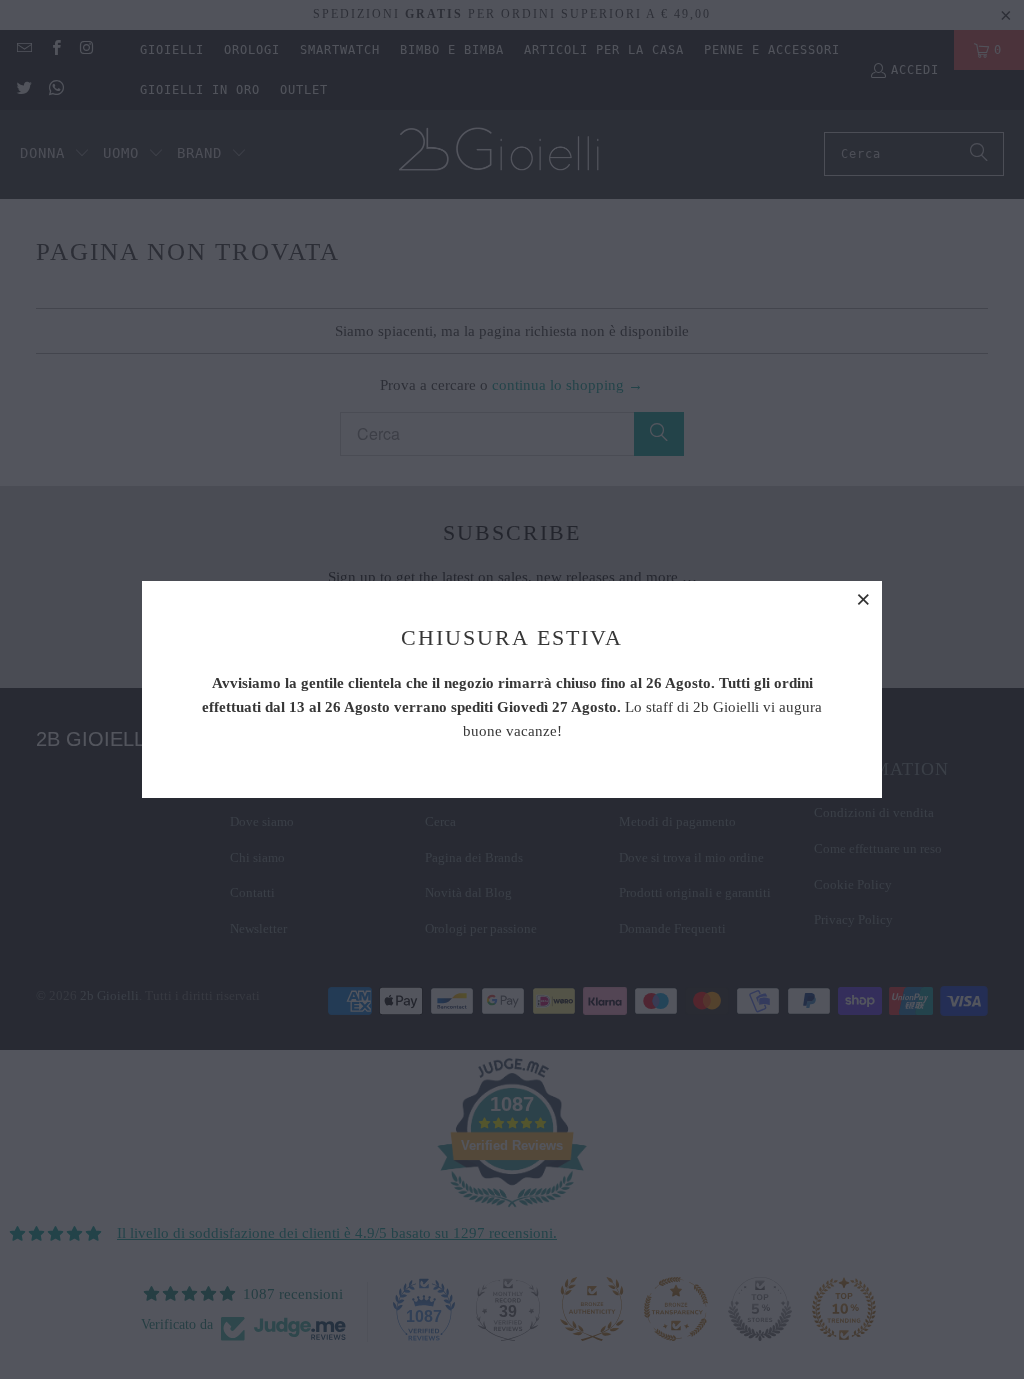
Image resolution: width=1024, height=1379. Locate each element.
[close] (864, 599)
